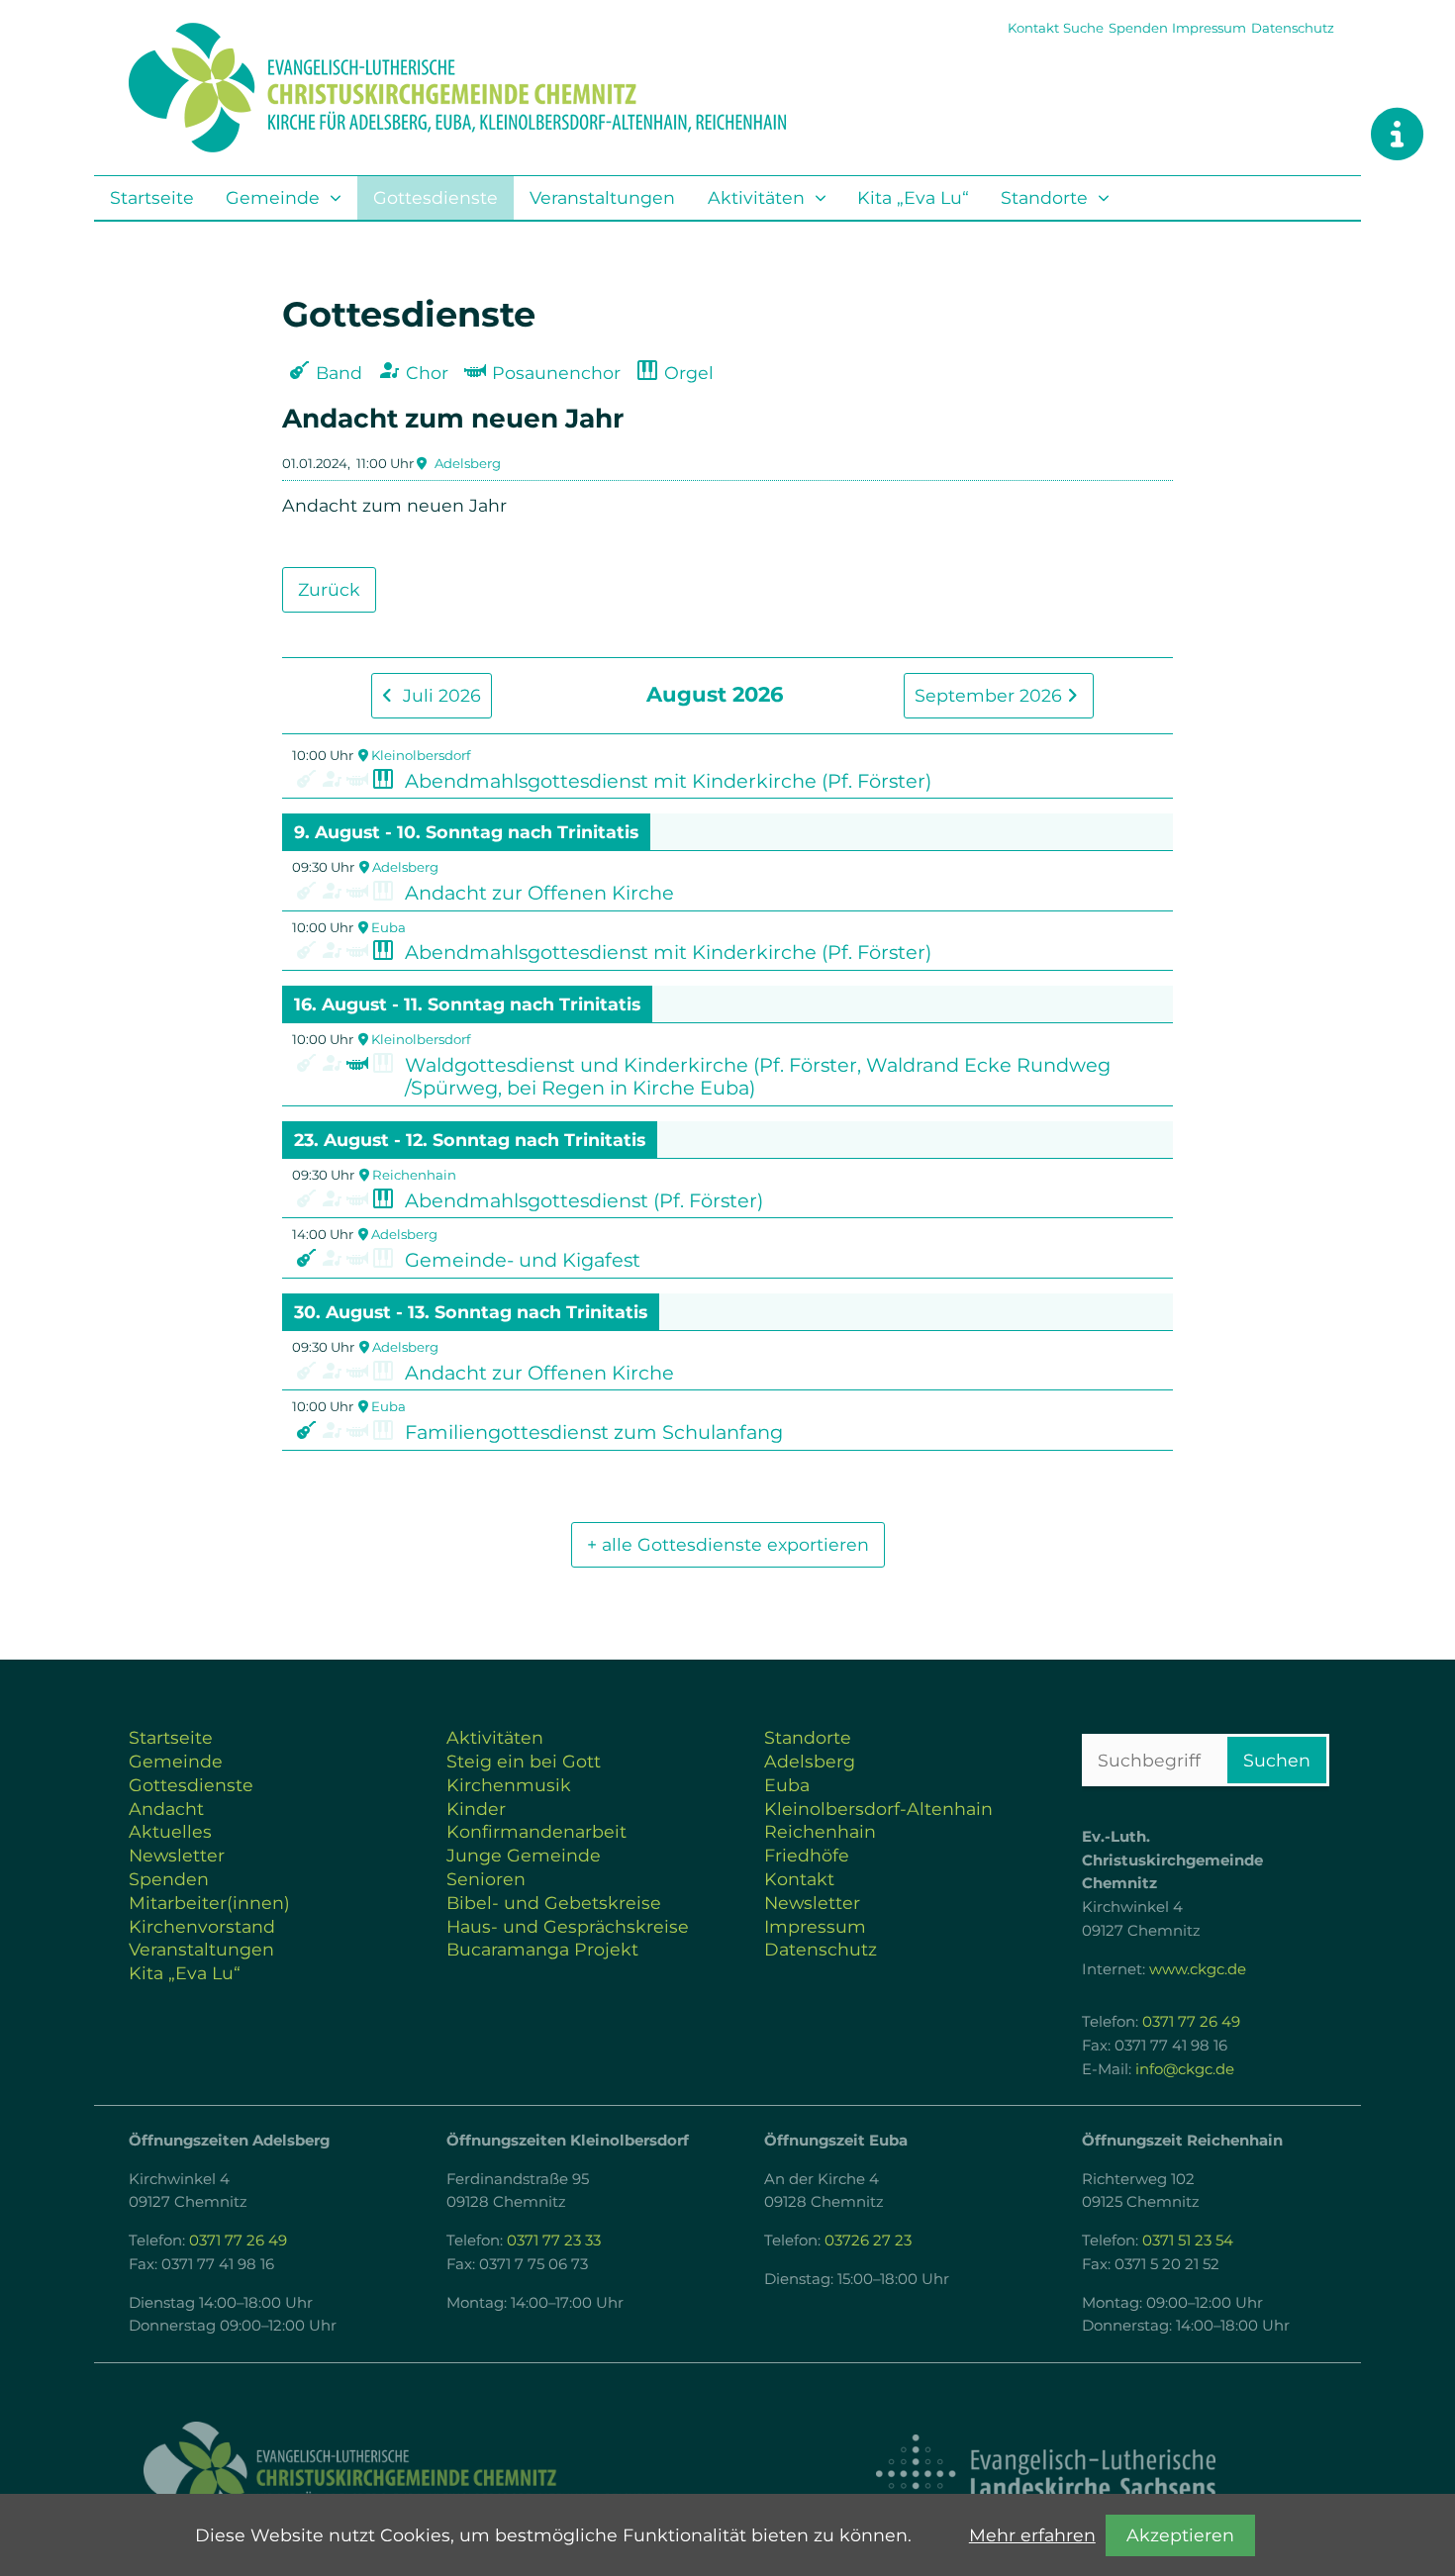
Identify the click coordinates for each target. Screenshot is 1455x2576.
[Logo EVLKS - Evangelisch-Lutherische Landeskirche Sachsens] (1045, 2474)
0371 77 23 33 (554, 2241)
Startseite (152, 197)
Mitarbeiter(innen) (209, 1903)
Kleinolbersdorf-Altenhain (878, 1809)
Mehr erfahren (1032, 2535)
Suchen (1277, 1760)
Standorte (1044, 197)
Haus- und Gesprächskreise (568, 1926)
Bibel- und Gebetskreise (554, 1903)
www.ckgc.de (1198, 1969)
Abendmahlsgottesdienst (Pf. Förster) (584, 1200)
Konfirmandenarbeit (536, 1831)
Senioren (486, 1879)
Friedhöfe (807, 1855)
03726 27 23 (868, 2241)
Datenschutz (1293, 28)
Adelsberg (468, 463)
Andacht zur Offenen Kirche (539, 893)
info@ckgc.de (1185, 2069)
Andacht (166, 1809)
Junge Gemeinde (524, 1855)
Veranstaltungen (602, 197)
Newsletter (177, 1855)
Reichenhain (414, 1175)
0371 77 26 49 (1191, 2022)
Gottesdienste (436, 197)
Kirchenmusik (509, 1785)
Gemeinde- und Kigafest (523, 1260)
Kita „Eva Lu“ (913, 197)
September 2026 (991, 695)
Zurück (329, 589)
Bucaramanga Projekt (542, 1949)
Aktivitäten (756, 197)
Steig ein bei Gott (524, 1761)
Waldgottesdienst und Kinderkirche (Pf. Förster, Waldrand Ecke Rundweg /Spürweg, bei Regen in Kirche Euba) (758, 1077)
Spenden (1138, 28)
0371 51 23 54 (1188, 2241)
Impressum (1209, 28)
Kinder (476, 1809)
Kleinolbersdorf (421, 755)
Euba (388, 927)
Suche (1083, 28)
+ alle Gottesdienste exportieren (728, 1544)
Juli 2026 (439, 695)
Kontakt (1033, 28)
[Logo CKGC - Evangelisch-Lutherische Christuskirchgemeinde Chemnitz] (411, 2475)
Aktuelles (170, 1831)
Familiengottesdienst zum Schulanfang (594, 1432)
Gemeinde (273, 197)
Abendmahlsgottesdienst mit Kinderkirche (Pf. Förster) (668, 781)
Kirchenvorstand (202, 1926)
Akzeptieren (1180, 2535)
